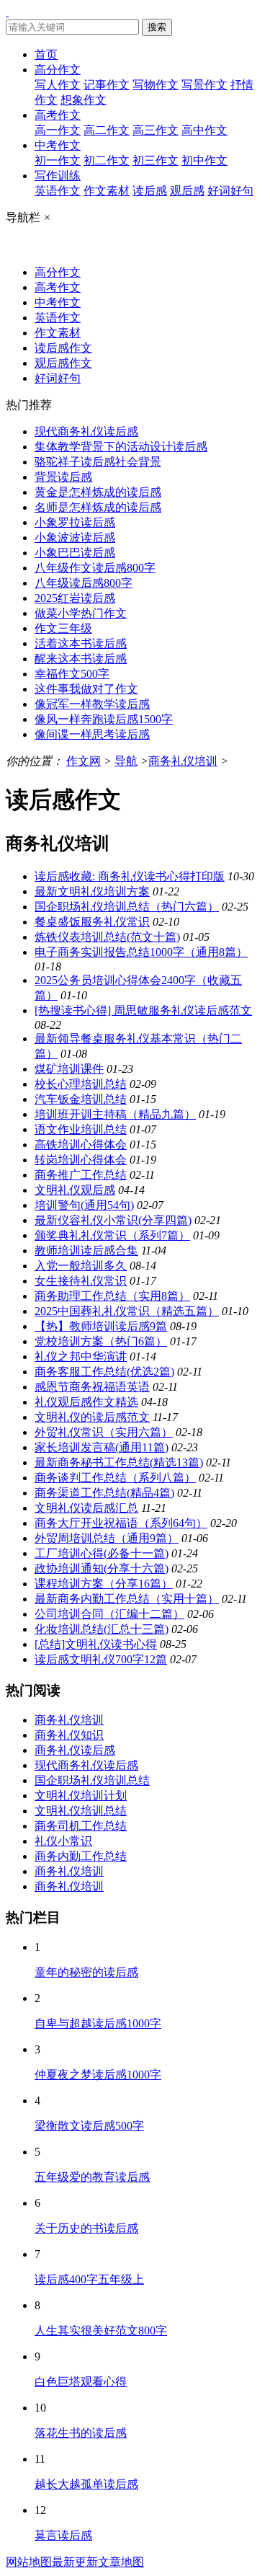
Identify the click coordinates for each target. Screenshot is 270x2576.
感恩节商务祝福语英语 (92, 1387)
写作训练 (58, 176)
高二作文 (107, 130)
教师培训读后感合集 (86, 1251)
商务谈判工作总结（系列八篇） (115, 1478)
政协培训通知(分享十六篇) (102, 1568)
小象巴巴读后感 (75, 553)
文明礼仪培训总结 (81, 1811)
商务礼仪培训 (183, 761)
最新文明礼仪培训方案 (92, 891)
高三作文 (156, 130)
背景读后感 (63, 477)
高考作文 (58, 115)
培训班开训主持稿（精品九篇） (115, 1114)
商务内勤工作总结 (81, 1856)
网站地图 (29, 2562)
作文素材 (107, 191)
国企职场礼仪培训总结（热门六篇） (127, 907)
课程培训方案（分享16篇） (104, 1584)
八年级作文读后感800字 (95, 568)
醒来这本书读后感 (81, 659)
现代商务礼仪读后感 (86, 431)
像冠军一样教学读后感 (92, 704)
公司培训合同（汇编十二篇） (109, 1614)
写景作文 (204, 85)
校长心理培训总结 (81, 1084)
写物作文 (156, 85)
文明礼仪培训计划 (81, 1796)
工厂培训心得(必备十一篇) (102, 1553)
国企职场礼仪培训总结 (92, 1780)
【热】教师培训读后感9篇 (101, 1326)
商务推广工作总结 (81, 1175)
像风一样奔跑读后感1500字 (104, 719)
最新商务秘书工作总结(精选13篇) (119, 1462)
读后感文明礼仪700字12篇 (101, 1659)
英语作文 (58, 191)
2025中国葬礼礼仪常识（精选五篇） (127, 1311)
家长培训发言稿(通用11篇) (102, 1447)
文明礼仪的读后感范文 (92, 1417)
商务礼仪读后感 (75, 1750)
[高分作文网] (7, 12)
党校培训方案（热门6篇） (101, 1341)
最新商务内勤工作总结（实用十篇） (127, 1599)
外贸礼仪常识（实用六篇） (104, 1432)
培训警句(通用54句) (84, 1205)
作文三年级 (63, 628)
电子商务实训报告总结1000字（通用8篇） (141, 952)
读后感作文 (63, 348)
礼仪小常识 (63, 1841)
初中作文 (204, 160)
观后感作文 (63, 363)
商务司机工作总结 (81, 1826)
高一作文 (58, 130)
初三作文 (156, 160)
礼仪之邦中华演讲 (81, 1356)
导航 (126, 761)
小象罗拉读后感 (75, 522)
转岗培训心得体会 (81, 1160)
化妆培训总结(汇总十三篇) (102, 1629)
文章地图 (121, 2562)
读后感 (150, 191)
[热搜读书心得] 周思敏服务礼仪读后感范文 (143, 1010)
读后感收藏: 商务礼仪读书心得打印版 (130, 876)
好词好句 (230, 191)
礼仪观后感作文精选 (86, 1402)
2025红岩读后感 (75, 598)
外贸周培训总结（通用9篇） (107, 1538)
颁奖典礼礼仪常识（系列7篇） (112, 1235)
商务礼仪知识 (69, 1735)
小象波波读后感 (75, 537)
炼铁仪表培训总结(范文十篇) (107, 937)
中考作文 (58, 145)
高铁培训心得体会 (81, 1145)
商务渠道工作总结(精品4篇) (104, 1493)
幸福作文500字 (72, 674)
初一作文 (58, 160)
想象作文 (84, 100)
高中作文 (204, 130)
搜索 (157, 27)
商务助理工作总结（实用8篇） (112, 1296)
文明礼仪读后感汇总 (86, 1508)
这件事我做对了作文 (86, 689)
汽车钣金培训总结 (81, 1099)
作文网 (84, 761)
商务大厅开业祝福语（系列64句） (121, 1523)
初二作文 (107, 160)
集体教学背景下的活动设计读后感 (121, 447)
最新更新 (75, 2562)
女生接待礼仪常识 (81, 1281)
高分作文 (58, 70)
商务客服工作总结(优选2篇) (104, 1372)
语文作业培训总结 (81, 1129)
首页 (46, 54)
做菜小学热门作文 (81, 613)
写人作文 (58, 85)
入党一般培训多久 (81, 1266)
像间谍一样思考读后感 (92, 734)
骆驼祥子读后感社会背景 (98, 462)
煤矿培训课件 (69, 1069)
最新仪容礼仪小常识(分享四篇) (113, 1220)
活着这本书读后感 (81, 643)
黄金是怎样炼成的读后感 (98, 492)
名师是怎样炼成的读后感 (98, 507)
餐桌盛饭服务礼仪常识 (92, 922)
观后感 (187, 191)
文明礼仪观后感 (75, 1190)
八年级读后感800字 (84, 583)
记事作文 (107, 85)
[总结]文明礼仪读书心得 (96, 1644)
